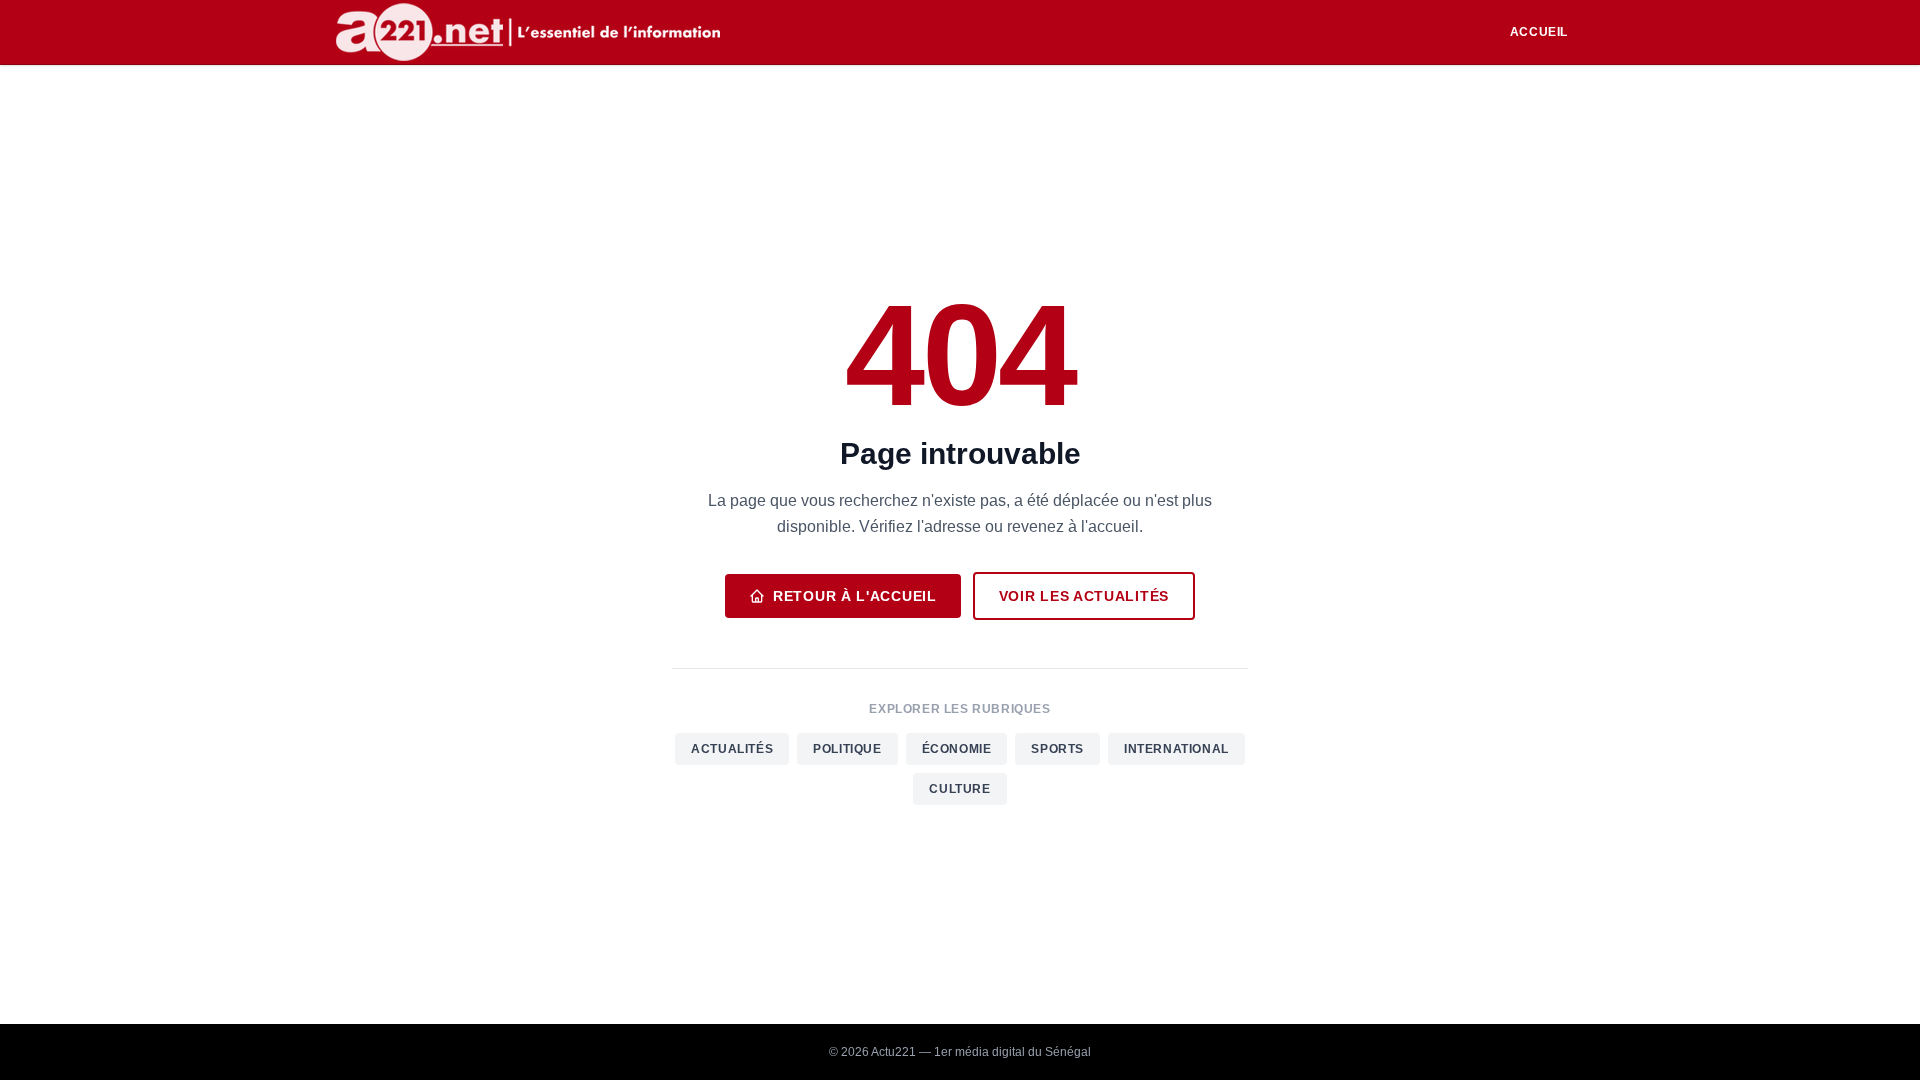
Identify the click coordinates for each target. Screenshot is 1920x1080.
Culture (959, 789)
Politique (847, 749)
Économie (957, 749)
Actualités (732, 749)
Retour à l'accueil (855, 596)
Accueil (1539, 32)
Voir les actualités (1084, 596)
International (1176, 749)
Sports (1057, 749)
